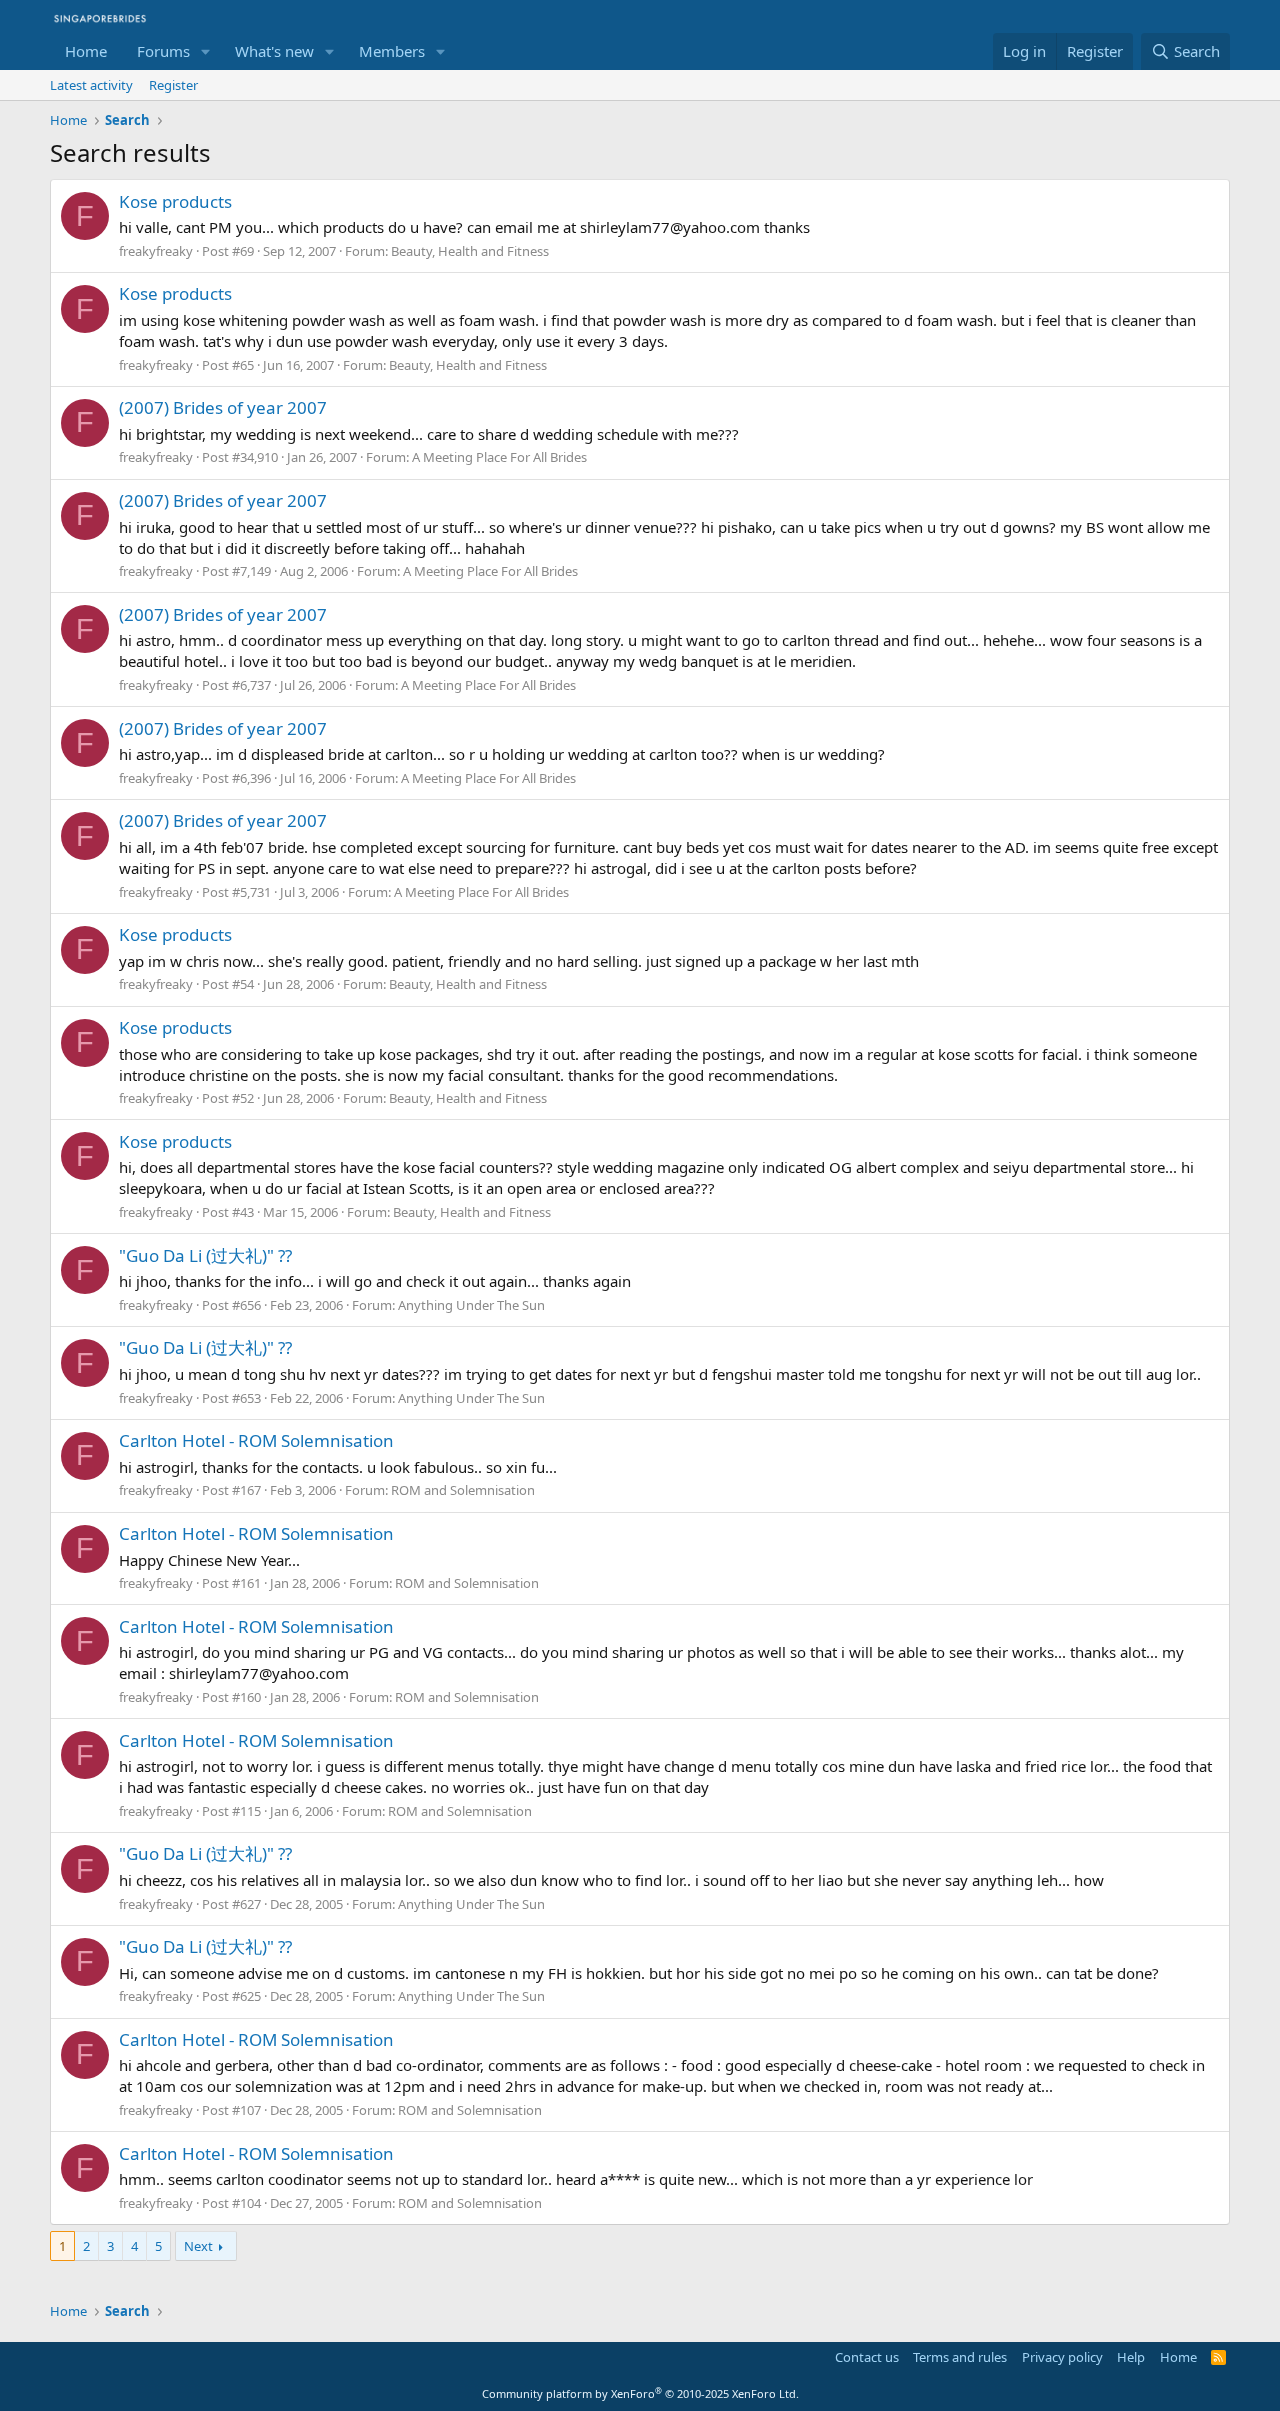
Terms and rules (960, 2357)
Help (1131, 2357)
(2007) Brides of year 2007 (223, 407)
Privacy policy (1062, 2357)
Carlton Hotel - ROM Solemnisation (256, 1440)
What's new (274, 51)
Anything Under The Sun (471, 1305)
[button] (206, 51)
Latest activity (91, 85)
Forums (163, 51)
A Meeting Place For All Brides (499, 457)
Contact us (867, 2357)
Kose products (175, 201)
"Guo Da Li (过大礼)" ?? (205, 1255)
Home (86, 51)
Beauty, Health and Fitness (470, 251)
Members (392, 51)
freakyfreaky (156, 251)
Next (198, 2246)
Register (173, 85)
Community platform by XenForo (640, 2393)
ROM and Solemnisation (463, 1490)
